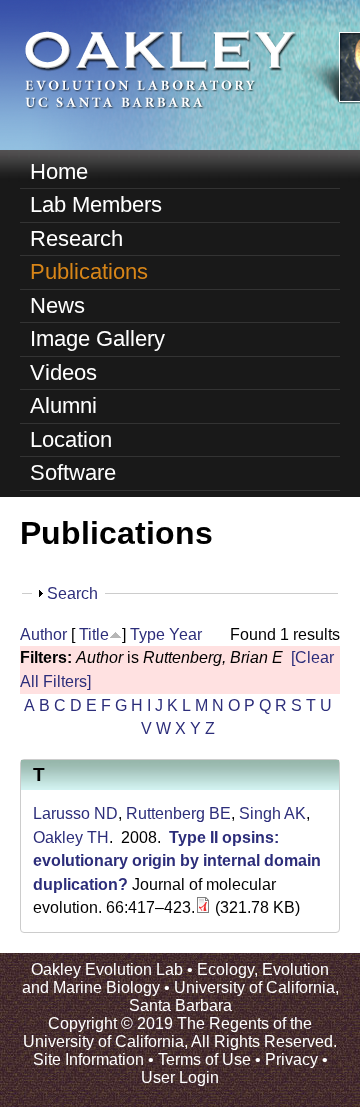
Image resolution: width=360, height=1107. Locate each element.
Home (59, 171)
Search (72, 593)
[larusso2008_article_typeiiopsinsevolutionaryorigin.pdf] (203, 907)
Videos (63, 372)
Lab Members (96, 204)
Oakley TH (71, 837)
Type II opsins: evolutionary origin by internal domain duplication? (177, 861)
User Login (180, 1077)
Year (185, 634)
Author (43, 634)
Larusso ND (75, 813)
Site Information (88, 1059)
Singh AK (272, 813)
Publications (89, 271)
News (57, 305)
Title (94, 634)
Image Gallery (97, 338)
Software (73, 472)
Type (147, 634)
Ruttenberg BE (178, 813)
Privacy (291, 1059)
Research (76, 238)
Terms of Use (204, 1059)
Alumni (63, 405)
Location (71, 439)
